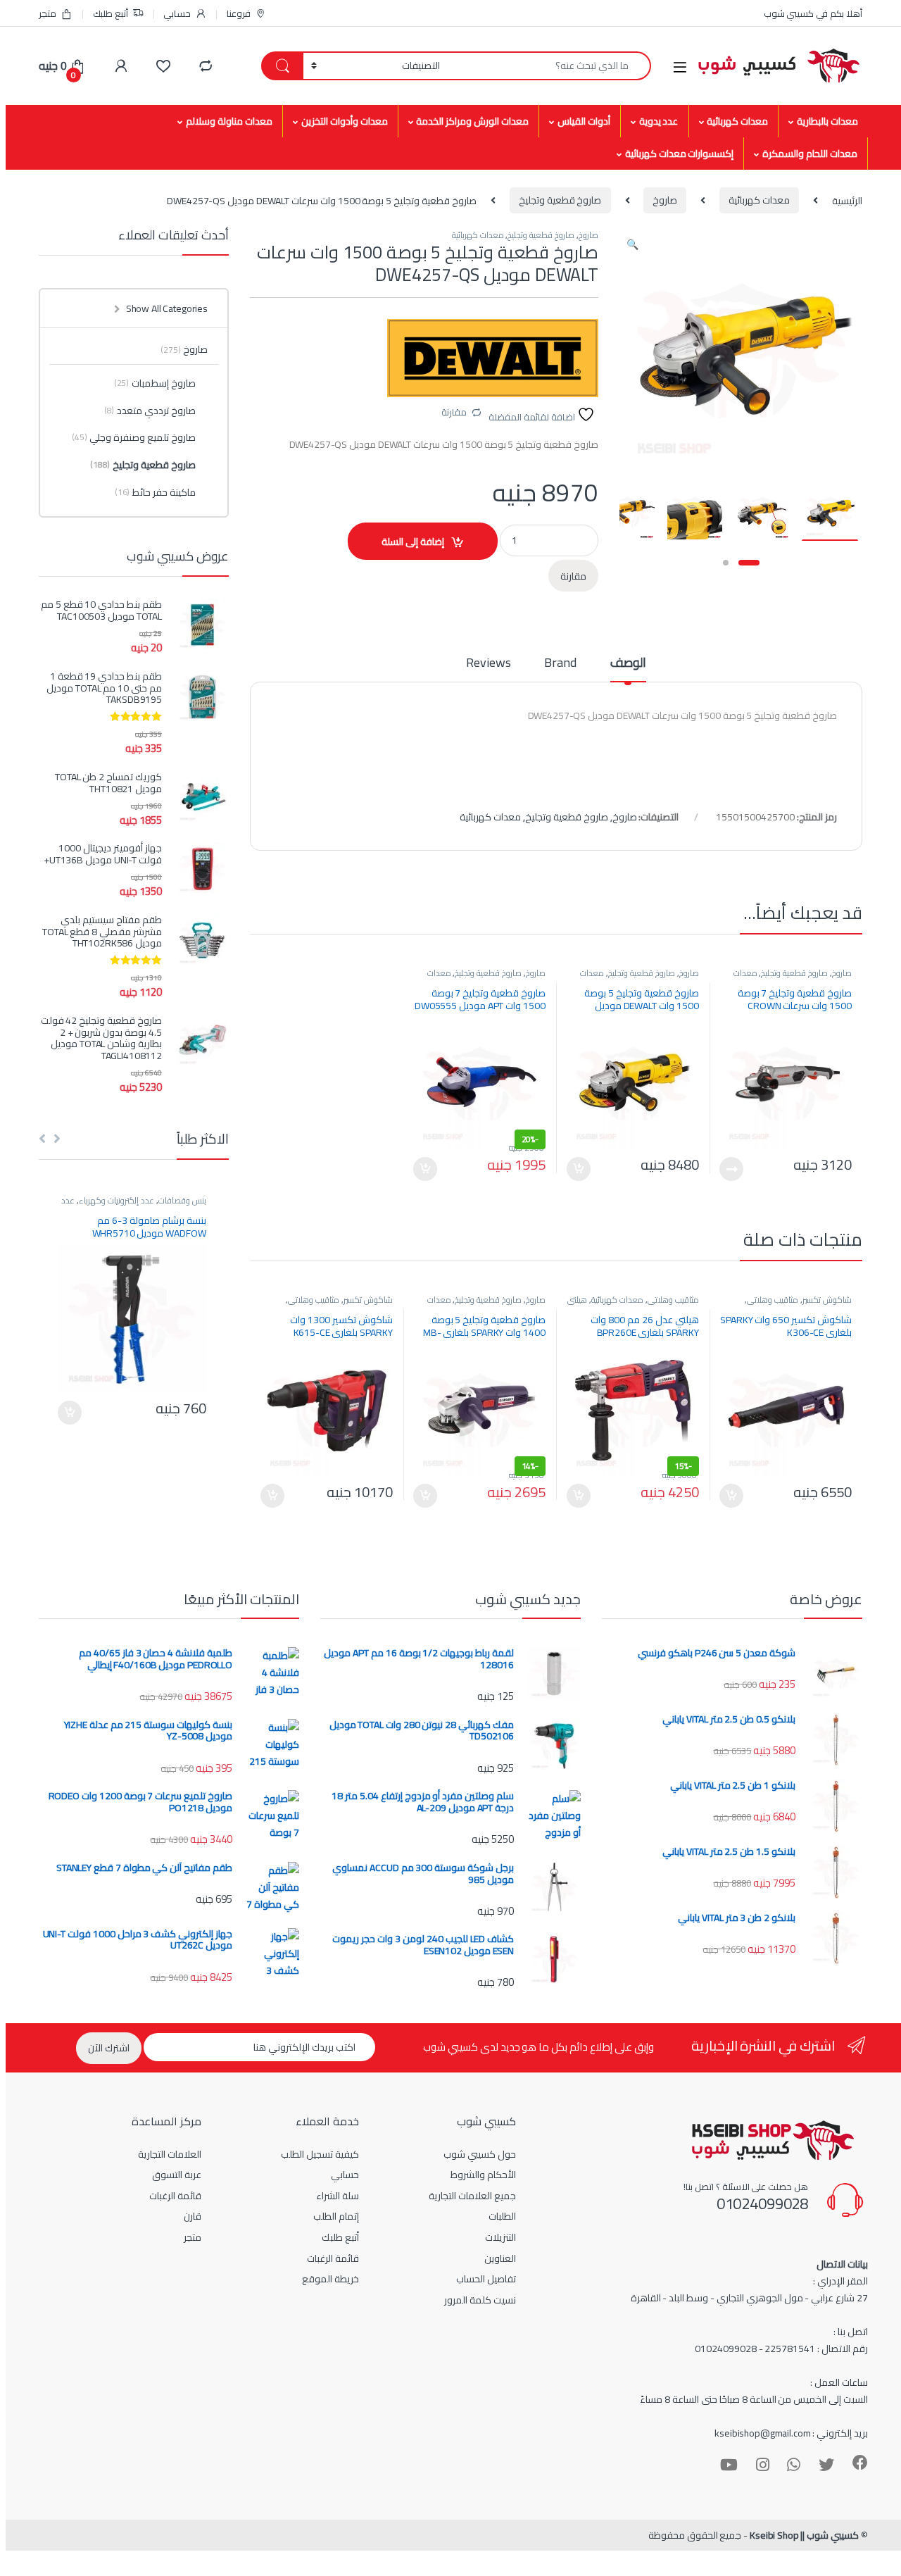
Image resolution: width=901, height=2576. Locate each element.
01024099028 (762, 2203)
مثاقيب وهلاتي (773, 1300)
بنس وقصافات (182, 1200)
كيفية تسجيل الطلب (320, 2154)
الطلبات (502, 2216)
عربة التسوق (177, 2175)
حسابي (177, 13)
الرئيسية (847, 200)
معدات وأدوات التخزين (345, 121)
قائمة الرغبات (333, 2258)
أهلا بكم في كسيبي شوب (813, 13)
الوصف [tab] (628, 665)
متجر (48, 13)
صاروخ (665, 200)
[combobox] (549, 66)
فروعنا (239, 13)
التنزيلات (500, 2237)
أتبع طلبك (111, 13)
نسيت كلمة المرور (480, 2300)
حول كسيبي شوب (480, 2154)
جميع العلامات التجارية (472, 2196)
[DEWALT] (493, 358)
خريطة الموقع (330, 2279)
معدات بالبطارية (827, 121)
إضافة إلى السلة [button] (579, 1169)
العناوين (500, 2258)
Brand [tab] (560, 665)
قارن (193, 2216)
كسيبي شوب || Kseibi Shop (804, 2535)
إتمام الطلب (336, 2216)
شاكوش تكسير (827, 1300)
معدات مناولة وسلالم (229, 121)
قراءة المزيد (731, 1169)
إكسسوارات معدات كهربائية (680, 154)
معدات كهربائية (737, 121)
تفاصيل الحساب (486, 2279)
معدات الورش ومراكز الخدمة (472, 121)
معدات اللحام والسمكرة (810, 154)
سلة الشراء (338, 2196)
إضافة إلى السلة (413, 542)
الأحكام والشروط (483, 2175)
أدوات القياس (584, 121)
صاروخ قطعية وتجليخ (560, 200)
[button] (632, 244)
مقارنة (454, 412)
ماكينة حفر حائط (155, 492)
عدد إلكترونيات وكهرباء (116, 1200)
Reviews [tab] (488, 665)
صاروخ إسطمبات (155, 383)
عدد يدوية (659, 121)
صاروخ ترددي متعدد (150, 411)
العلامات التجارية (170, 2154)
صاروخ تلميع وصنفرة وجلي (134, 437)
